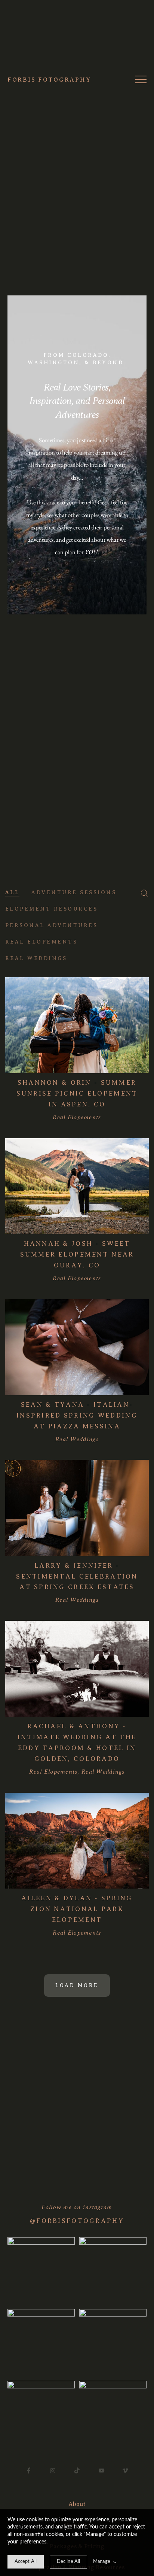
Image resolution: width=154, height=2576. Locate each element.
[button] (141, 79)
